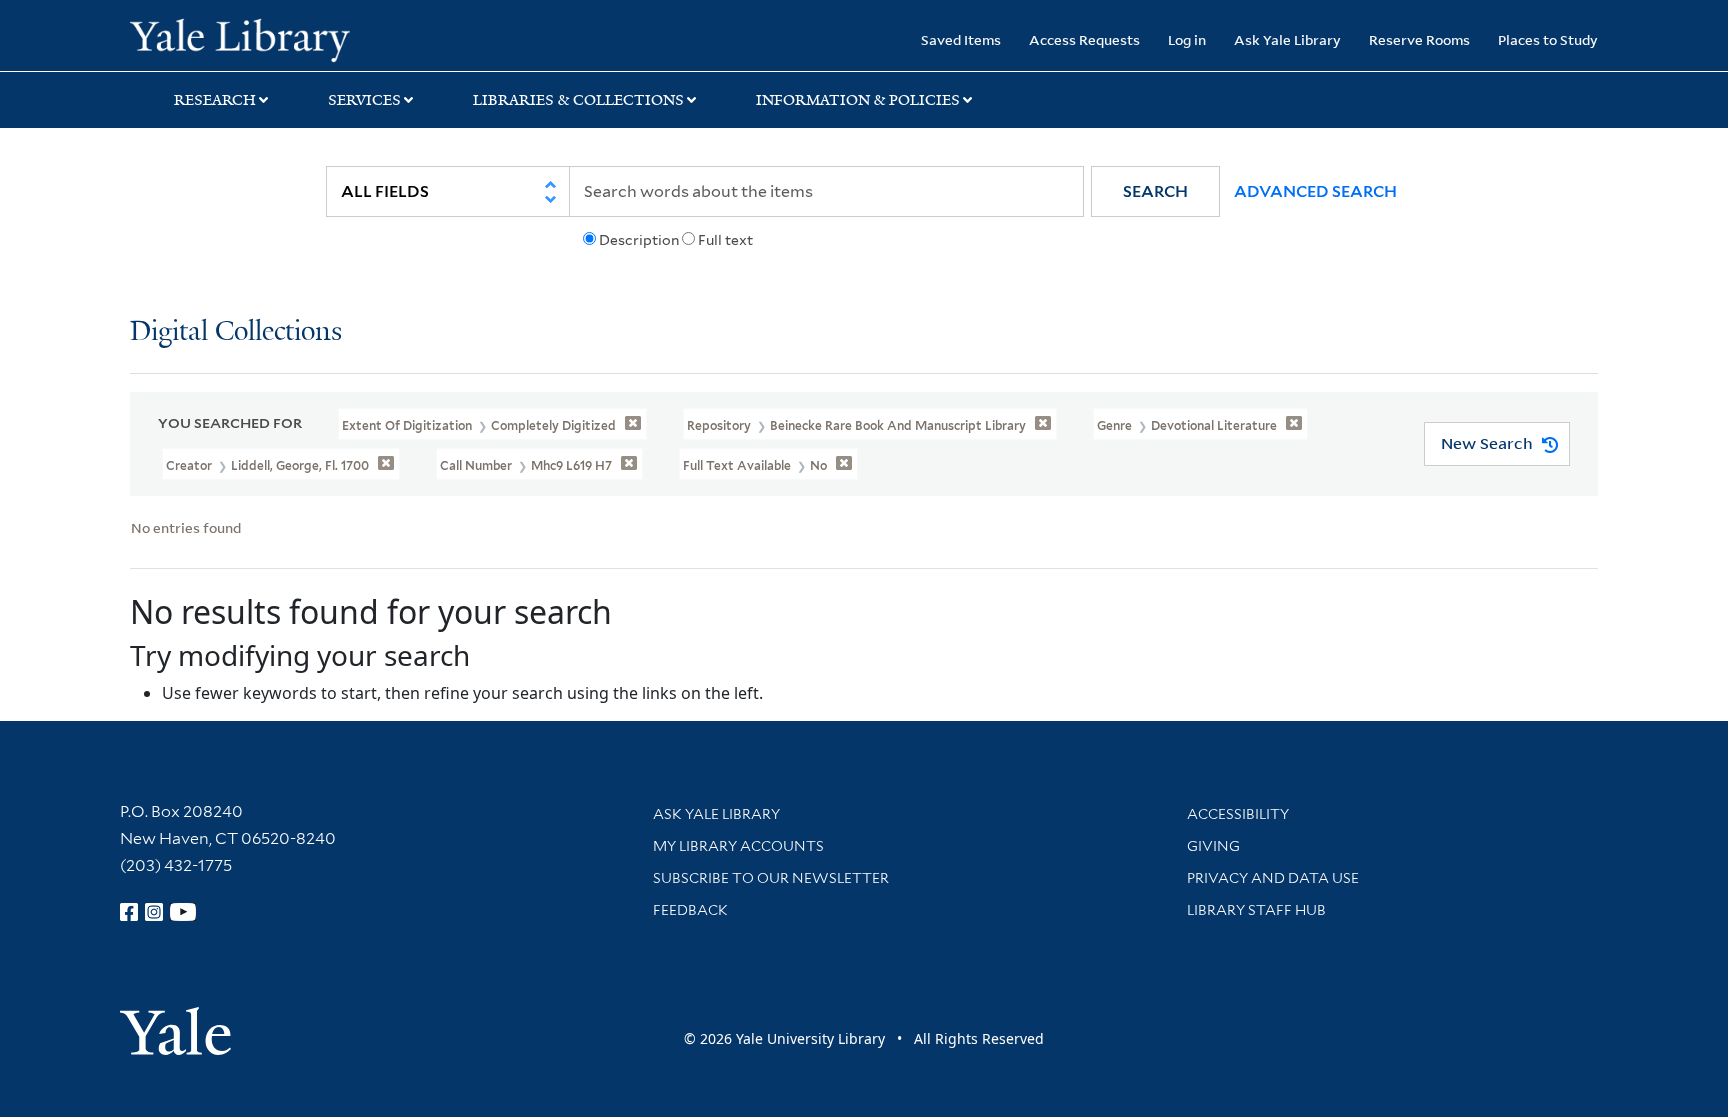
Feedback (690, 910)
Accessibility (1238, 814)
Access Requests (1084, 39)
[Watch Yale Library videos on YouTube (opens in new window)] (183, 912)
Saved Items (961, 39)
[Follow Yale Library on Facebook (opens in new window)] (129, 912)
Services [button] (364, 100)
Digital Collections (236, 332)
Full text (725, 240)
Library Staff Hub (1256, 910)
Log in (1187, 39)
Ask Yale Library (1287, 39)
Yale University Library (240, 38)
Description (639, 240)
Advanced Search (1315, 191)
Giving (1213, 846)
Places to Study (1548, 39)
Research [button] (215, 100)
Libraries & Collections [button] (578, 100)
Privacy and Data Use (1273, 878)
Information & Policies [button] (858, 100)
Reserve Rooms (1419, 39)
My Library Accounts (738, 846)
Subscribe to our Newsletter (771, 878)
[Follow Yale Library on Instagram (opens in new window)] (154, 912)
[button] (1155, 191)
